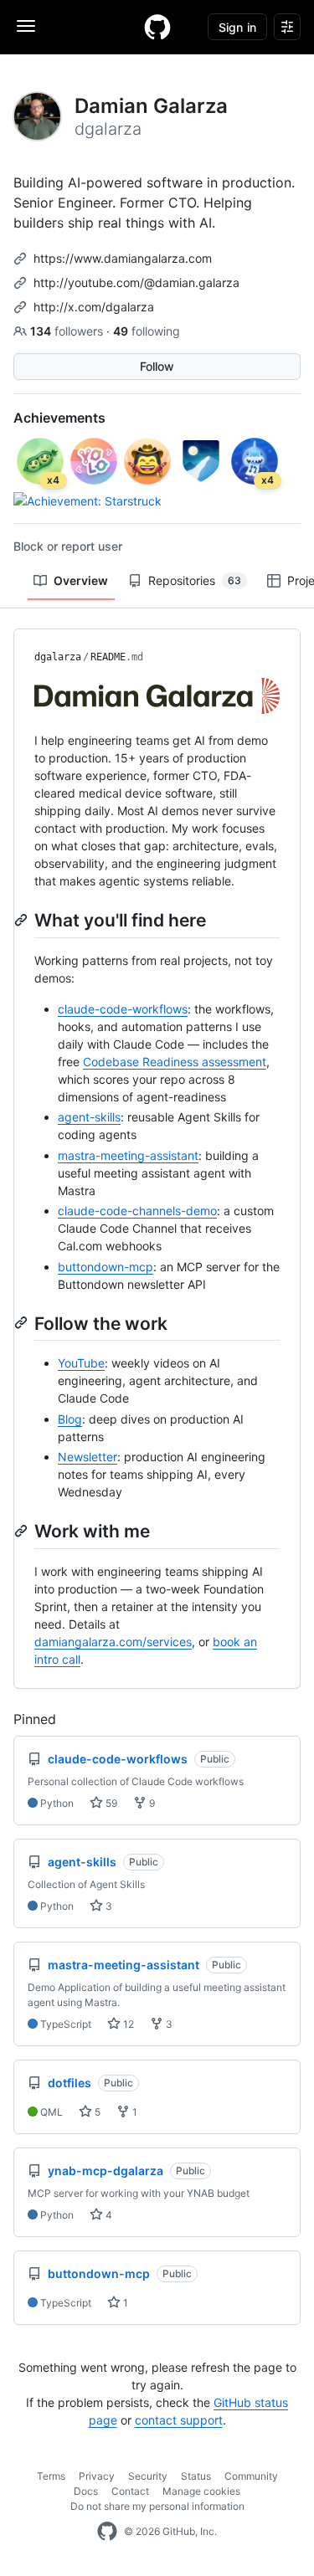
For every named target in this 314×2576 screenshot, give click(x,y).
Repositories (195, 580)
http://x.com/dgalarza (94, 307)
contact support (179, 2420)
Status (196, 2476)
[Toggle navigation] (26, 26)
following (147, 331)
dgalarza (58, 657)
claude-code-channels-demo (137, 1211)
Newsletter (88, 1457)
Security (148, 2476)
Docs (86, 2491)
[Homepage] (157, 27)
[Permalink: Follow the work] (23, 1322)
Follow (157, 366)
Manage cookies (201, 2491)
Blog (70, 1419)
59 (110, 1803)
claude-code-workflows (123, 1009)
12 (127, 2024)
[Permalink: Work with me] (23, 1531)
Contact (130, 2491)
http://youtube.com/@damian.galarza (136, 282)
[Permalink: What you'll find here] (23, 920)
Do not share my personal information (157, 2506)
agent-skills (89, 1117)
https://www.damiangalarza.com (123, 258)
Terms (51, 2476)
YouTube (81, 1363)
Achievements (59, 418)
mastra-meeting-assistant (128, 1155)
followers (68, 331)
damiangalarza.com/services (113, 1642)
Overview (81, 580)
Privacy (97, 2476)
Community (251, 2476)
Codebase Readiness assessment (175, 1062)
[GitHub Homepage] (107, 2532)
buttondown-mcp (106, 1267)
